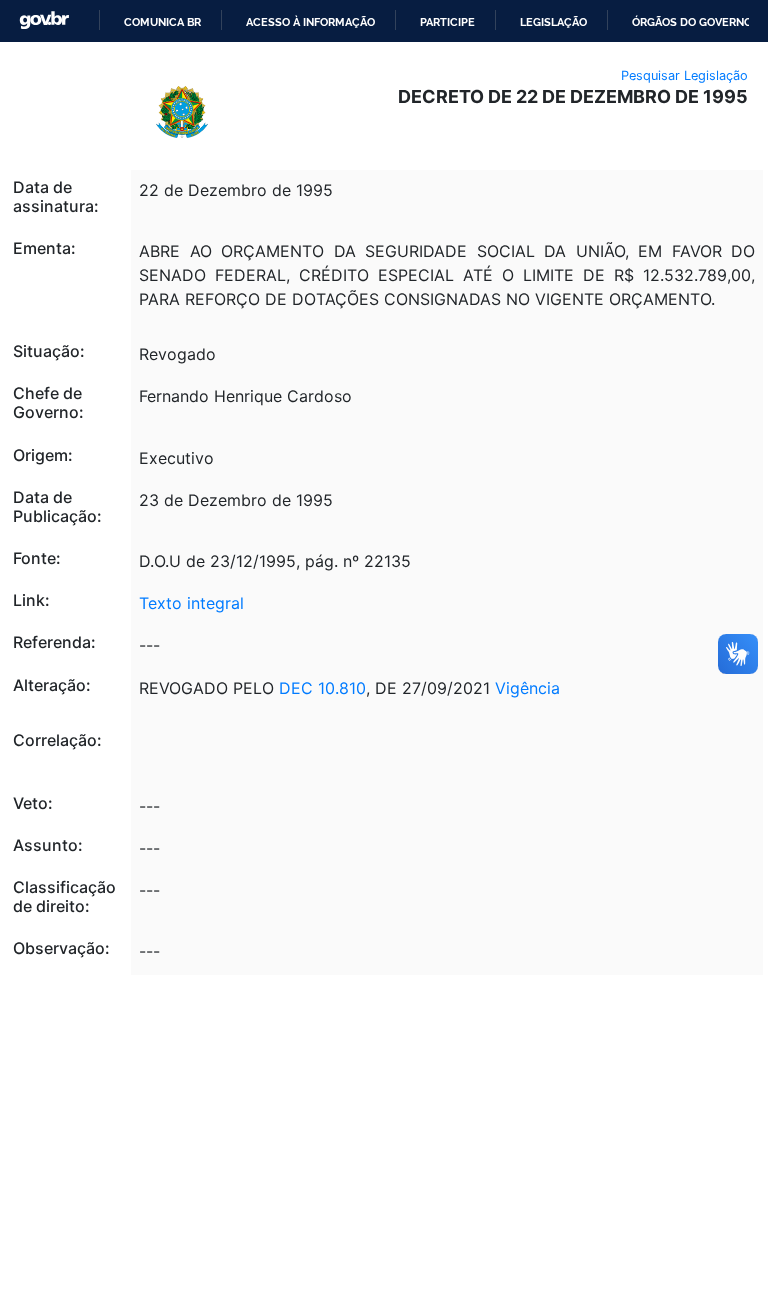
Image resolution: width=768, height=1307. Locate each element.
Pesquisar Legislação (684, 75)
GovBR (44, 20)
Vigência (527, 688)
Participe (447, 22)
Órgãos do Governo (692, 22)
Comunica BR (162, 22)
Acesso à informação (310, 22)
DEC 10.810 (322, 688)
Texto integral (191, 603)
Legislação (553, 22)
